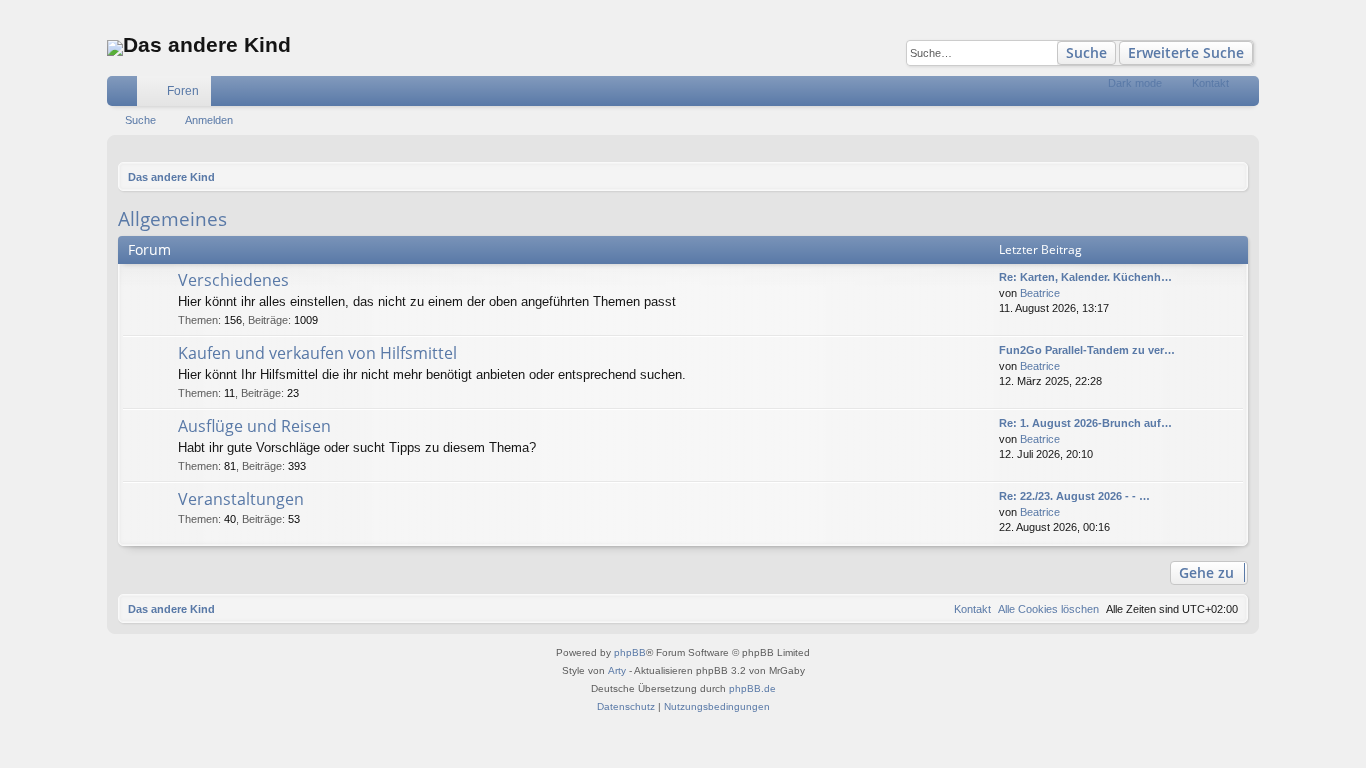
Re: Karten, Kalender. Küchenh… (1085, 277)
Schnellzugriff (126, 95)
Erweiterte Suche (1186, 52)
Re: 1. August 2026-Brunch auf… (1085, 423)
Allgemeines (172, 219)
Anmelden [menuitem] (1248, 95)
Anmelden (209, 120)
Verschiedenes (233, 280)
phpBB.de (752, 688)
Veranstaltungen (241, 499)
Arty (617, 670)
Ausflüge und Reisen (254, 426)
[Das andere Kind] (115, 48)
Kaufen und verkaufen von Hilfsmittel (317, 353)
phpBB (630, 652)
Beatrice (1040, 293)
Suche (1086, 52)
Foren (183, 91)
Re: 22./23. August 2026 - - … (1074, 496)
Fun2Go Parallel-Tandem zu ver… (1087, 350)
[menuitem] (1177, 91)
